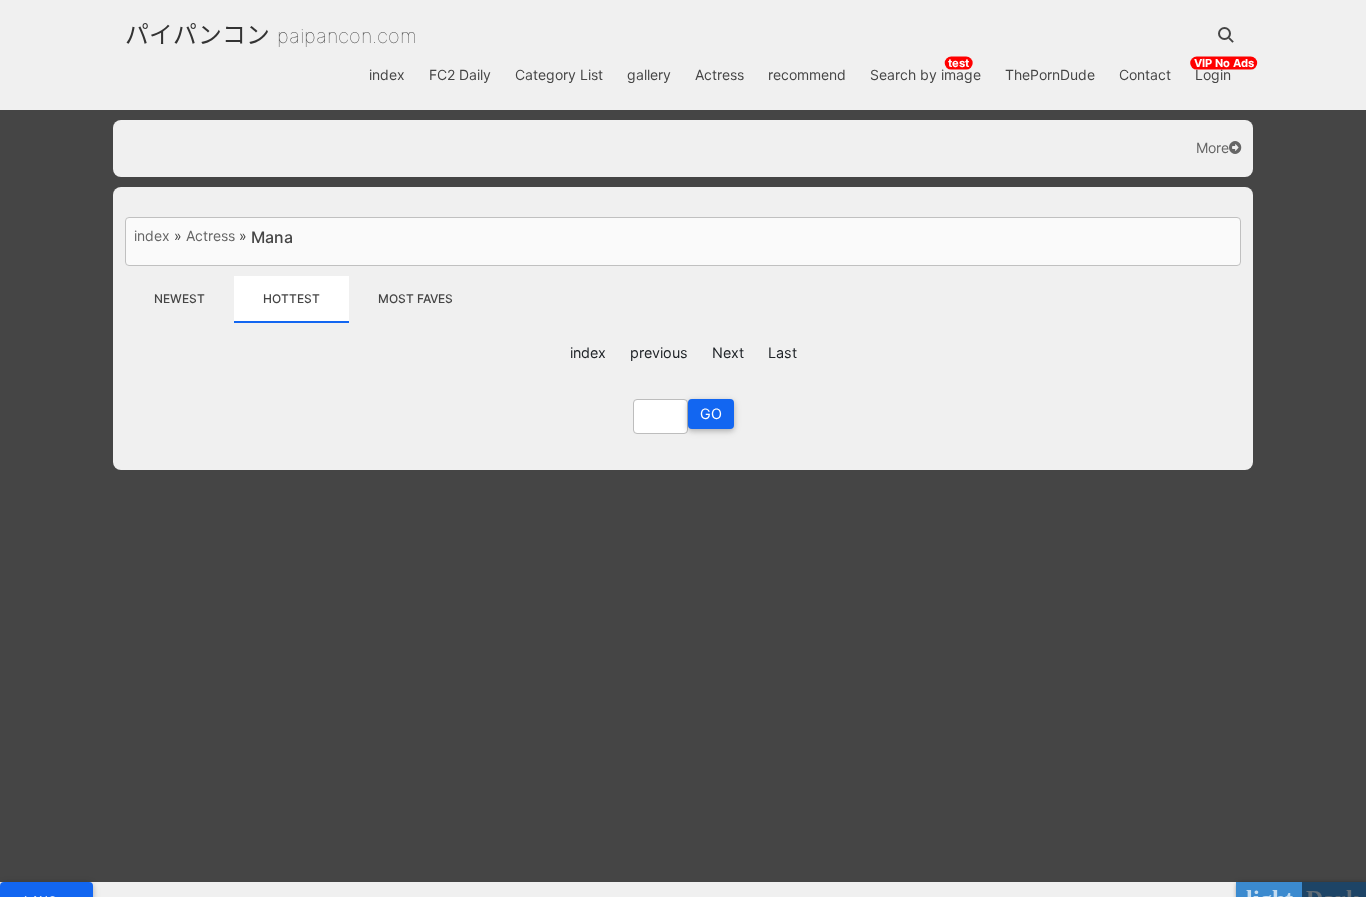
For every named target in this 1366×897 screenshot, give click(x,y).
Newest (179, 298)
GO (711, 413)
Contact (1145, 74)
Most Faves (415, 298)
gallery (649, 74)
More (1212, 148)
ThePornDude (1050, 74)
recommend (807, 74)
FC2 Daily (460, 74)
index (387, 74)
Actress (719, 74)
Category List (559, 74)
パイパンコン (197, 34)
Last (782, 352)
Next (728, 352)
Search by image (925, 74)
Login (1213, 74)
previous (659, 352)
